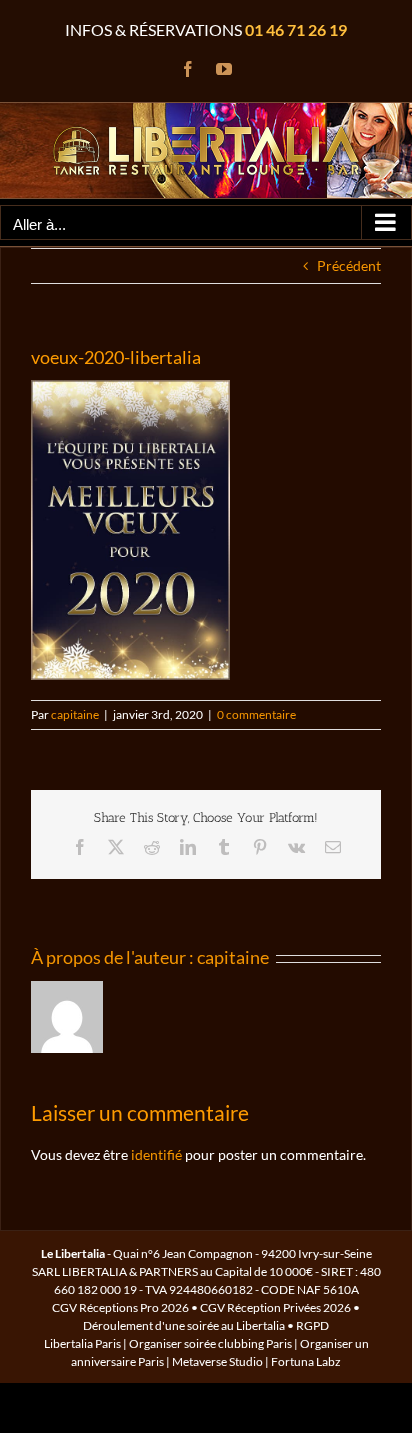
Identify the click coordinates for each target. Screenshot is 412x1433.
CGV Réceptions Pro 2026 (120, 1307)
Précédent (349, 265)
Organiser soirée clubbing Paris (210, 1343)
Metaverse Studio (217, 1361)
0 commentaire (256, 714)
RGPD (312, 1325)
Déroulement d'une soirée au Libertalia (184, 1325)
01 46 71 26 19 (296, 29)
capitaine (75, 714)
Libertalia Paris (82, 1343)
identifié (156, 1154)
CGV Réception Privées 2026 (275, 1307)
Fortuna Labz (306, 1361)
